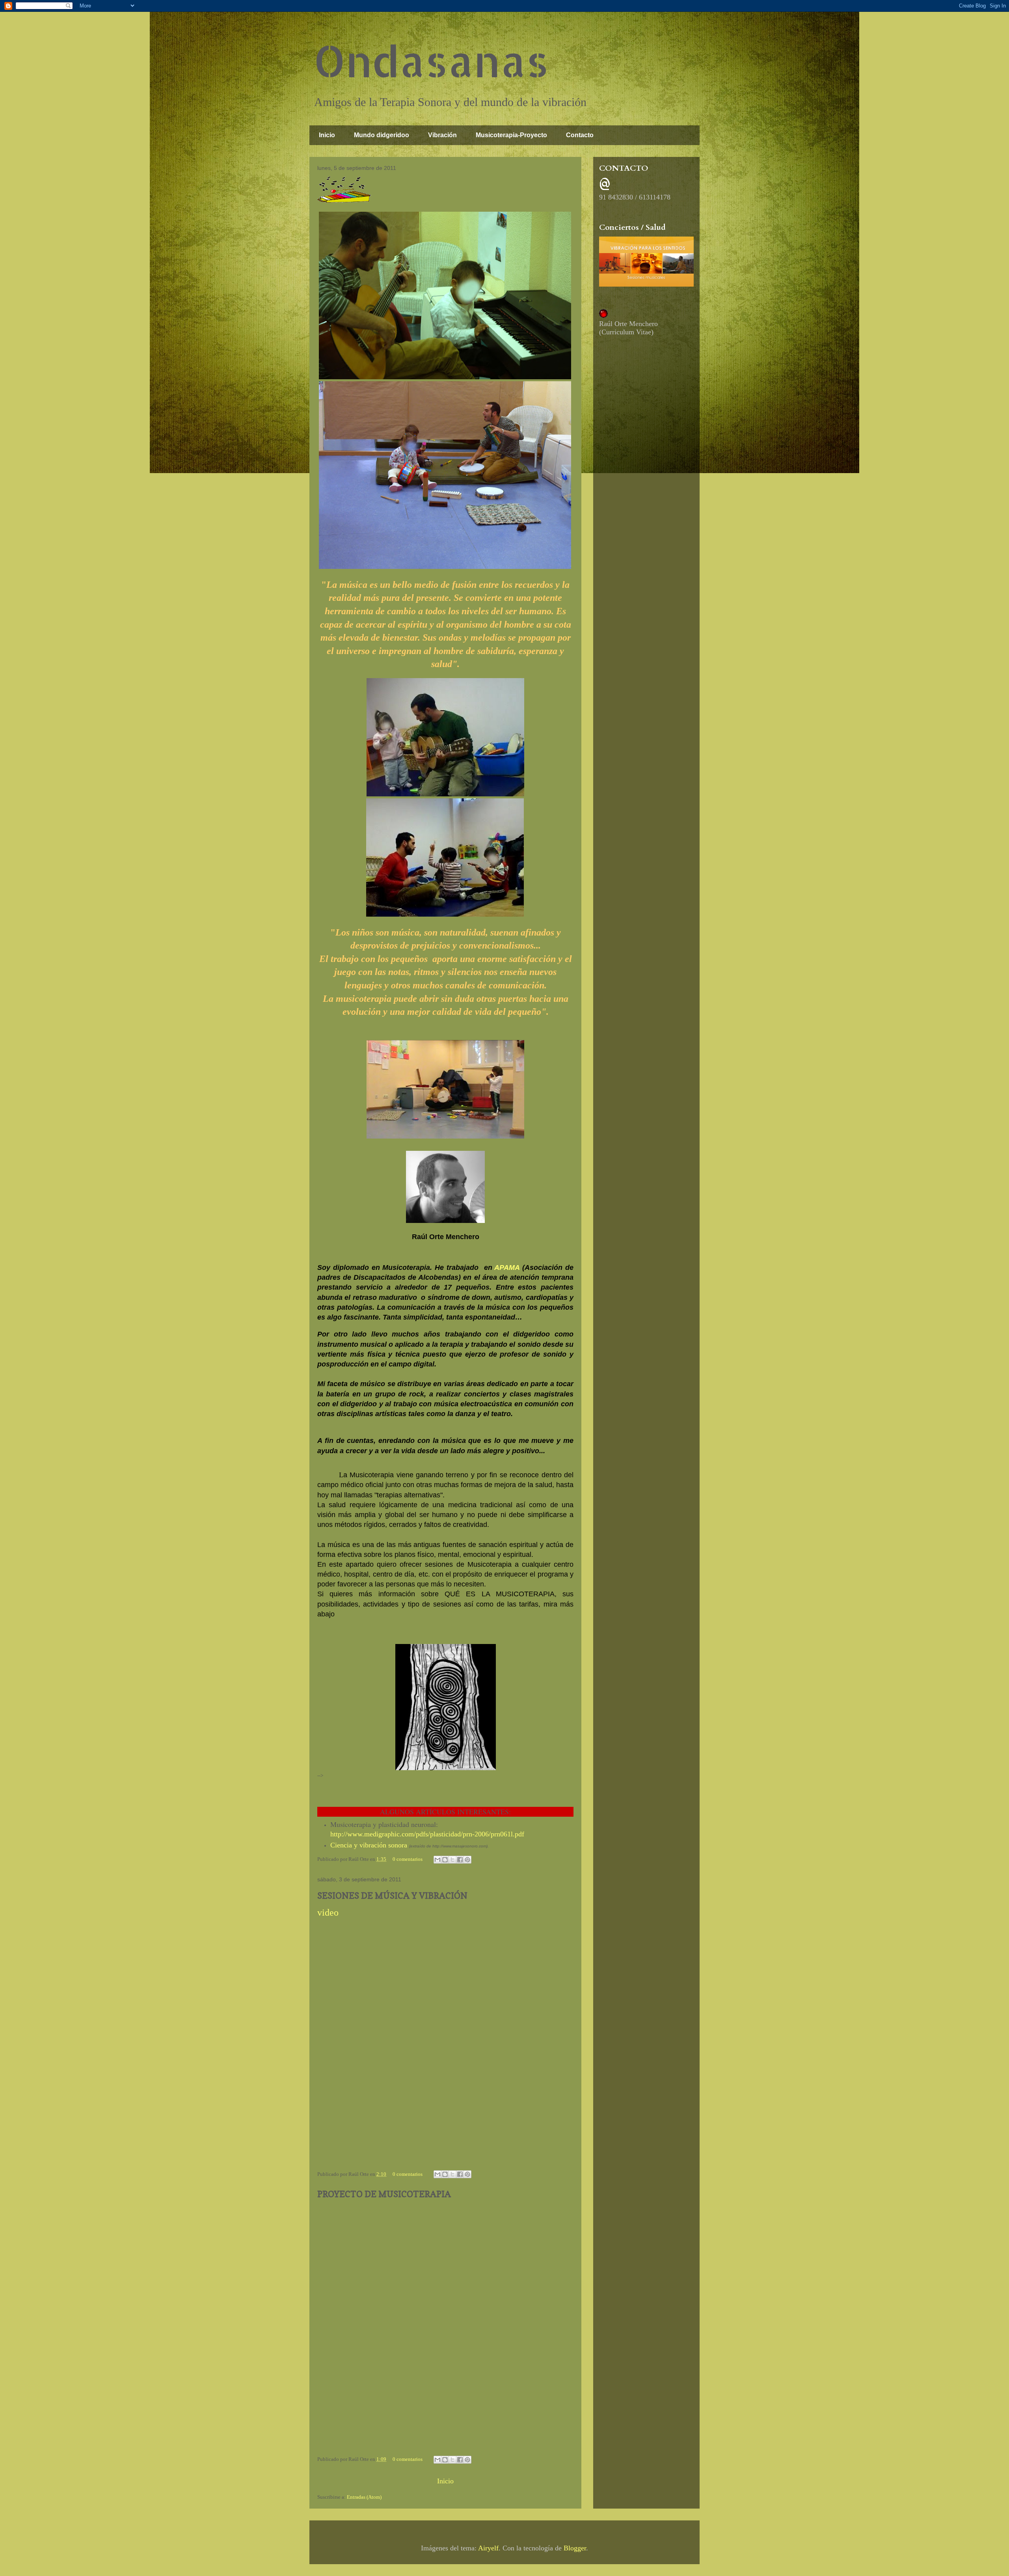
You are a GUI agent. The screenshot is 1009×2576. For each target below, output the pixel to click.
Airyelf (488, 2548)
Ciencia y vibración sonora (369, 1845)
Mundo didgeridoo (382, 135)
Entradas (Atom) (364, 2497)
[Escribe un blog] (445, 1860)
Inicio (327, 135)
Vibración (442, 135)
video (328, 1912)
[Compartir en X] (452, 1860)
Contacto (580, 135)
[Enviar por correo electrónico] (437, 1860)
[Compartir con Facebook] (460, 1860)
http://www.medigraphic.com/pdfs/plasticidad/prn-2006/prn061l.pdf (427, 1834)
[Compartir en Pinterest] (467, 1860)
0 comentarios (408, 1859)
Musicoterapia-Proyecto (511, 135)
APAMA (507, 1267)
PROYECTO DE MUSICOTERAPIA (384, 2194)
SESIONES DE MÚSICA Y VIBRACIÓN (392, 1896)
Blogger (575, 2548)
